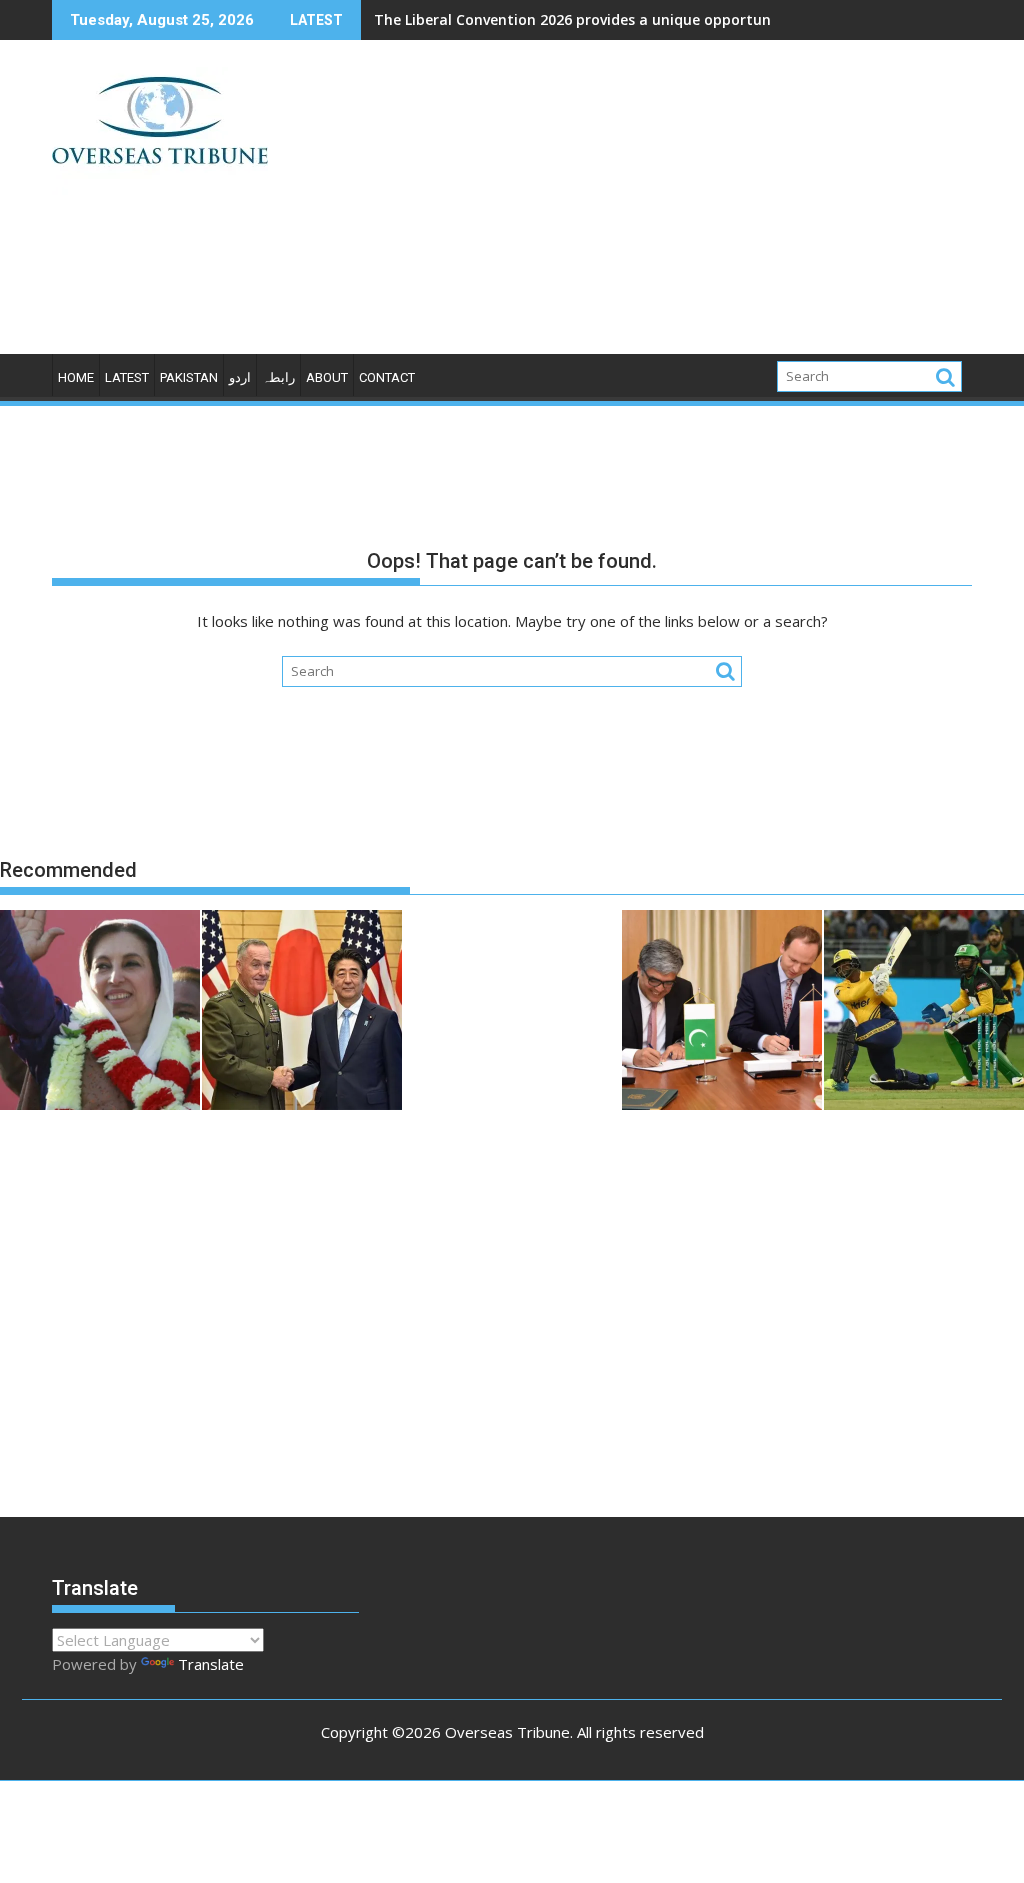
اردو (240, 377)
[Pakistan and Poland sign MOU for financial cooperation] (722, 1013)
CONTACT (387, 377)
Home (76, 377)
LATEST (127, 377)
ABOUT (327, 377)
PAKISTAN (189, 377)
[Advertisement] (659, 205)
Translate (211, 1664)
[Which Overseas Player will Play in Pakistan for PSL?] (924, 1013)
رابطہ (278, 377)
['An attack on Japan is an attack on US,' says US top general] (302, 1013)
